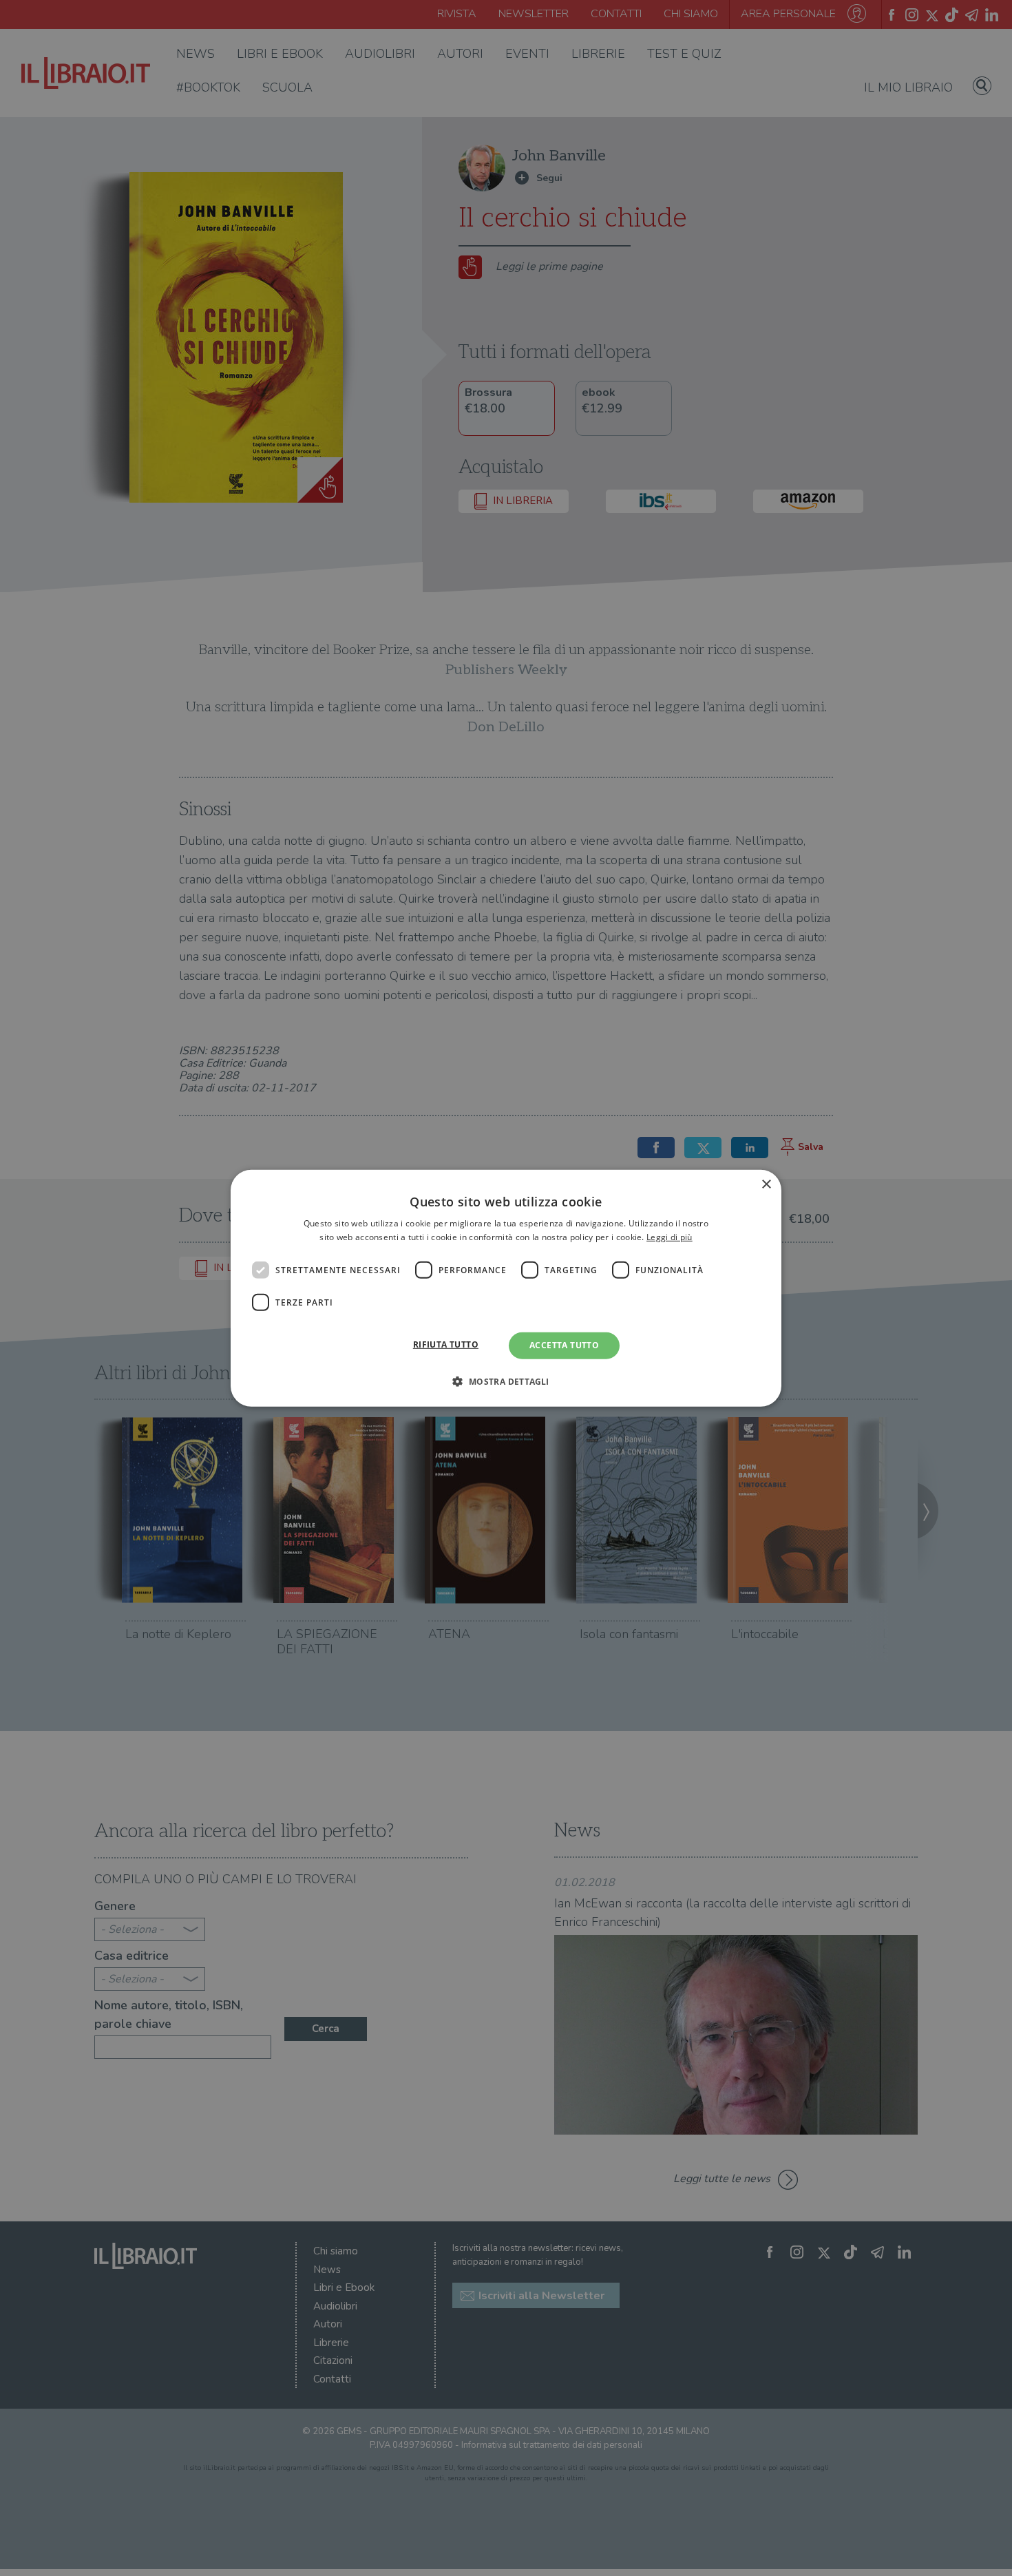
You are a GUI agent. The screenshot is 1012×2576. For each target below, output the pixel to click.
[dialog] (506, 1288)
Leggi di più (670, 1237)
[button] (506, 1381)
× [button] (766, 1184)
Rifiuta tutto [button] (446, 1344)
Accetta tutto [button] (564, 1345)
